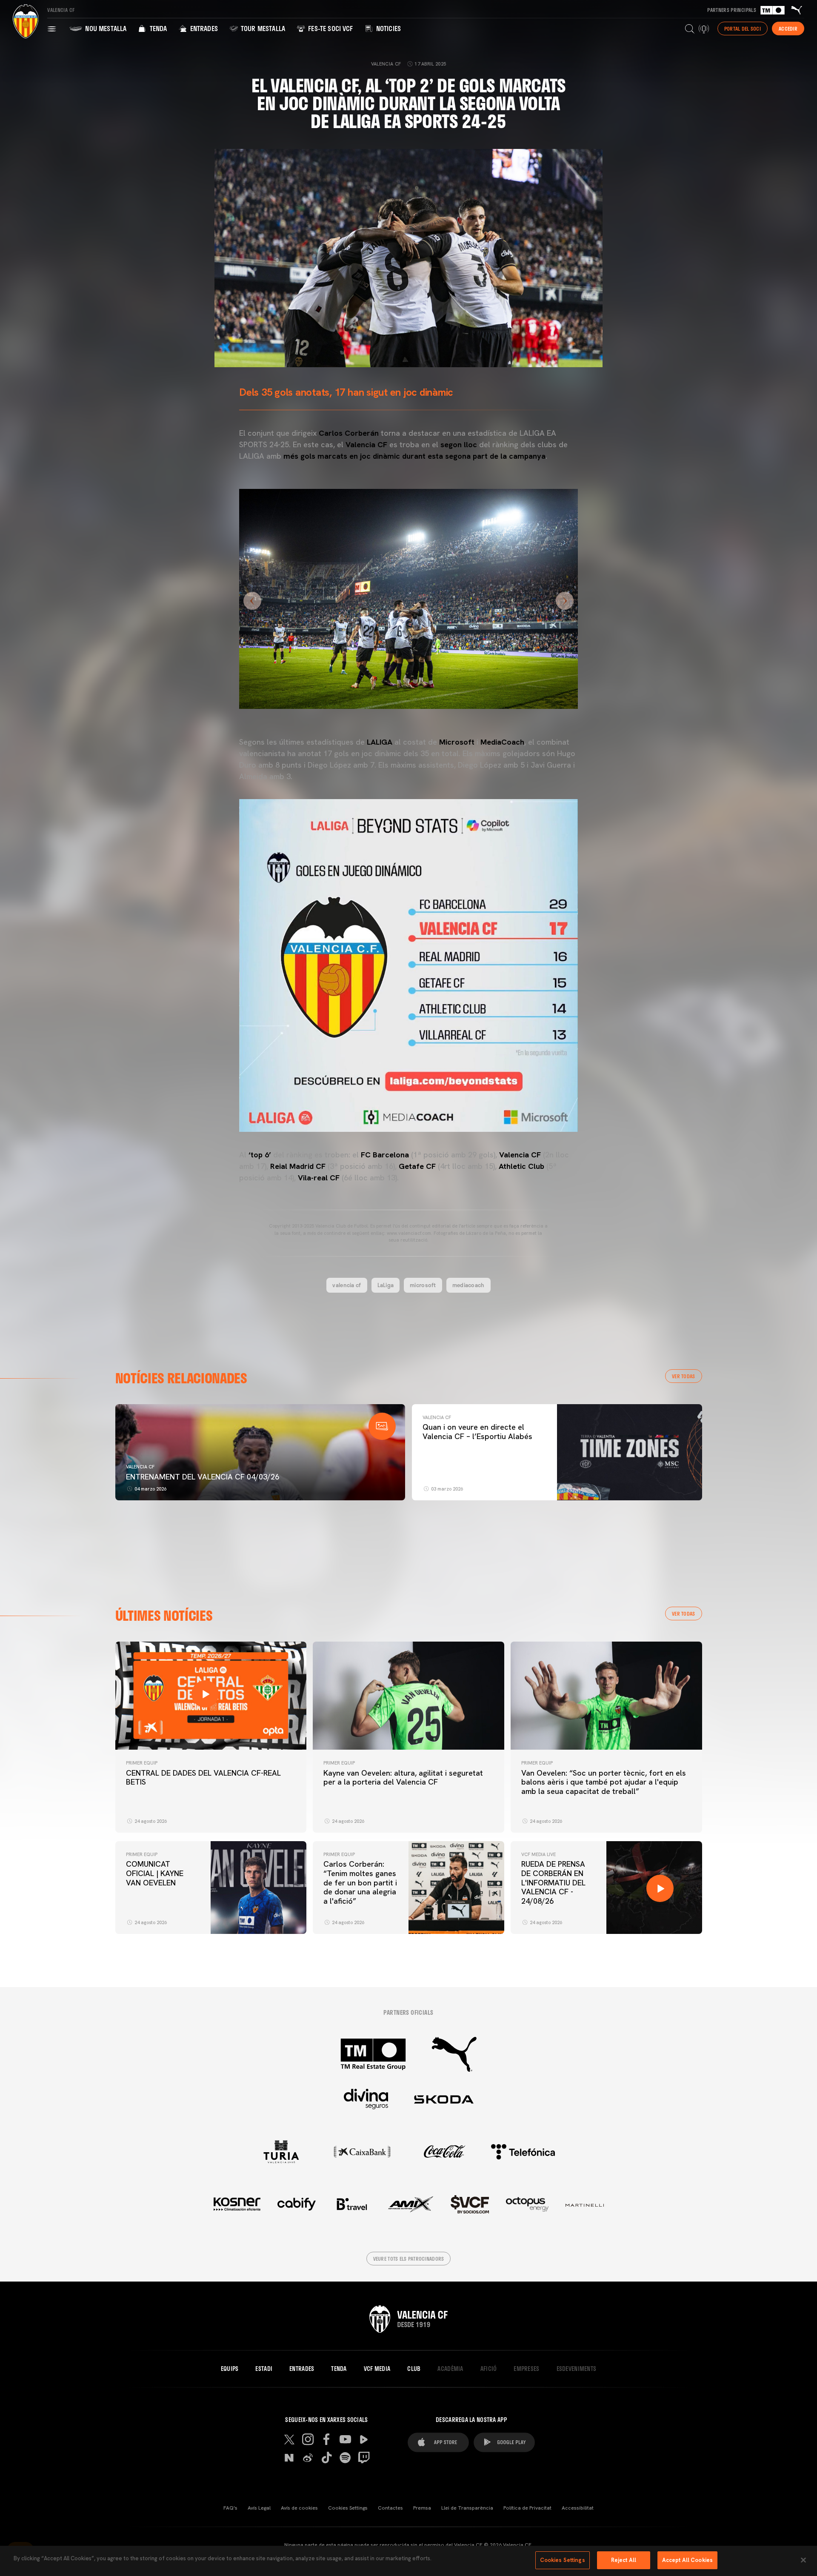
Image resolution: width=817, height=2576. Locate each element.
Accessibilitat (578, 2508)
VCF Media (377, 2369)
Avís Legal (259, 2508)
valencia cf (347, 1285)
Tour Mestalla (262, 28)
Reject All (624, 2560)
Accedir (788, 29)
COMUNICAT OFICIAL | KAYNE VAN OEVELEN (155, 1873)
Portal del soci (743, 29)
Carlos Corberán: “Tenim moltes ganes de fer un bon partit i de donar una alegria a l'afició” (360, 1882)
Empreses (526, 2369)
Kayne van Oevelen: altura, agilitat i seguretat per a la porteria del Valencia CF (403, 1778)
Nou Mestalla (105, 28)
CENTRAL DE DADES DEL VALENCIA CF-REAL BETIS (203, 1778)
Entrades (203, 28)
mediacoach (468, 1285)
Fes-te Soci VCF (330, 28)
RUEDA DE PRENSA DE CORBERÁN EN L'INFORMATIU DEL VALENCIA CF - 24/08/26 (553, 1882)
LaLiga (386, 1285)
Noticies (388, 28)
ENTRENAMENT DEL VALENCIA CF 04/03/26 (203, 1477)
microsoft (423, 1285)
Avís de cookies (299, 2508)
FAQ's (230, 2508)
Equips (230, 2369)
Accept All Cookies (687, 2560)
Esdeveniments (577, 2369)
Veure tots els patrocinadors (409, 2259)
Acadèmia (450, 2369)
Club (414, 2369)
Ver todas (684, 1376)
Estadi (264, 2369)
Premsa (422, 2508)
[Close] (803, 2560)
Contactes (390, 2508)
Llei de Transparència (467, 2508)
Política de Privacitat (527, 2508)
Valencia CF (140, 1467)
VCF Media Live (538, 1854)
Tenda (157, 28)
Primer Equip (142, 1763)
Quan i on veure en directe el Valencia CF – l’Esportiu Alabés (477, 1432)
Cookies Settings (348, 2508)
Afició (489, 2369)
